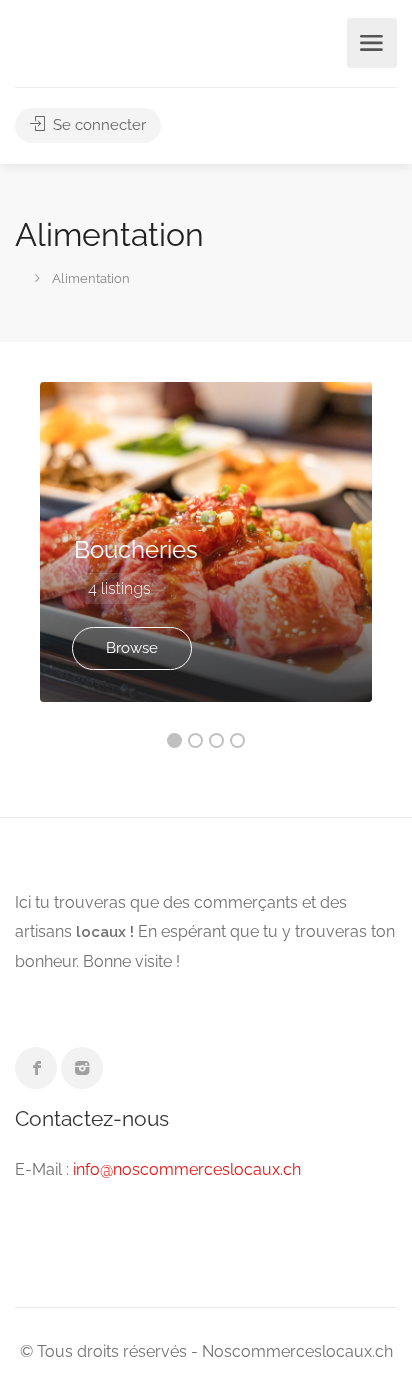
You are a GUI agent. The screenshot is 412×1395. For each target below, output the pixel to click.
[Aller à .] (16, 276)
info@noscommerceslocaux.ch (187, 1169)
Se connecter (97, 125)
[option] (206, 542)
